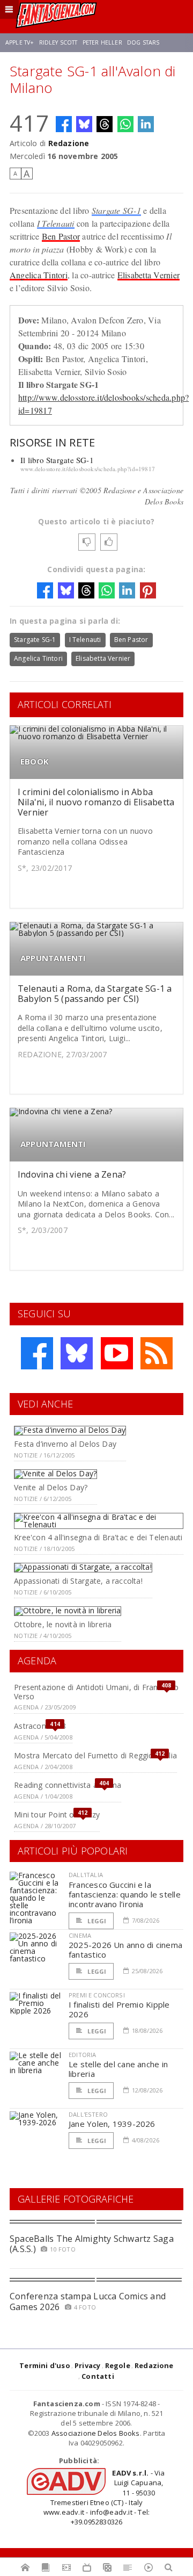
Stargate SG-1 (116, 210)
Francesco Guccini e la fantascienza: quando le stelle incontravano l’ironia (125, 1894)
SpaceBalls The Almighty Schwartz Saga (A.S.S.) (92, 2244)
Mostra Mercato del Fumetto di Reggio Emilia (95, 1755)
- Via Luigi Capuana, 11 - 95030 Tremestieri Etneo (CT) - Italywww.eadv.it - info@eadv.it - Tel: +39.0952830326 (104, 2497)
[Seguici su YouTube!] (117, 1353)
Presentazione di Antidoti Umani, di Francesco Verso (96, 1692)
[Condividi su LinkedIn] (146, 124)
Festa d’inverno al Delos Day (65, 1444)
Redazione (69, 143)
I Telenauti (56, 223)
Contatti (98, 2376)
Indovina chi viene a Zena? (72, 1174)
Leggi (96, 1921)
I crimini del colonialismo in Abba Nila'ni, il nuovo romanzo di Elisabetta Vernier (96, 802)
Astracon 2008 (40, 1726)
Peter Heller (102, 42)
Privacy (87, 2365)
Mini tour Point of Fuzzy (57, 1814)
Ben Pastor (61, 236)
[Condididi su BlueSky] (84, 124)
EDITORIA (82, 2055)
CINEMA (80, 1935)
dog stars (143, 42)
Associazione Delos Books (96, 2433)
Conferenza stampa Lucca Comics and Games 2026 (88, 2301)
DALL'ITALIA (86, 1875)
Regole (118, 2365)
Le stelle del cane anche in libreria (118, 2069)
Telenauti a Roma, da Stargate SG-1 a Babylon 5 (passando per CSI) (95, 994)
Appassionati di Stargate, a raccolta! (78, 1581)
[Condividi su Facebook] (64, 124)
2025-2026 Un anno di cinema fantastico (125, 1950)
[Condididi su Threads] (105, 124)
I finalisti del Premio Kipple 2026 (119, 2009)
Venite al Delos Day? (51, 1487)
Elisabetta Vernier (149, 275)
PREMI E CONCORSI (97, 1995)
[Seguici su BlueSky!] (77, 1353)
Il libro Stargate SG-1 (57, 460)
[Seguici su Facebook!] (37, 1353)
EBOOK (35, 762)
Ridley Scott (58, 42)
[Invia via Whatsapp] (125, 124)
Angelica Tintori (39, 275)
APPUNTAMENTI (53, 958)
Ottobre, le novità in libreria (63, 1624)
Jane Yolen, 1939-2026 (112, 2124)
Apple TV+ (20, 42)
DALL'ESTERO (88, 2114)
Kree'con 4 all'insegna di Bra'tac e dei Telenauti (98, 1537)
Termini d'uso (45, 2365)
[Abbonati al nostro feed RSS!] (157, 1353)
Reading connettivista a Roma (68, 1785)
